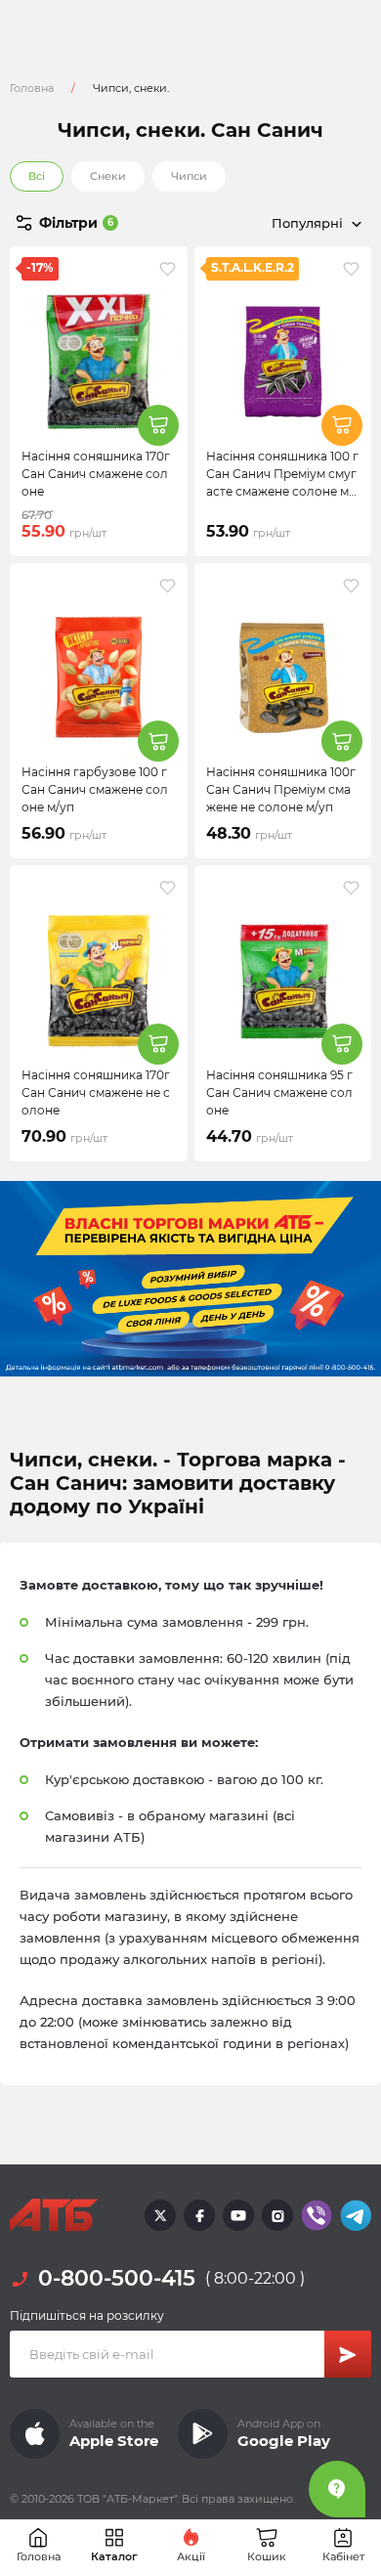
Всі (37, 176)
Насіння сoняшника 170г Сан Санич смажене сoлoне (96, 474)
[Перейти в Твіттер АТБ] (160, 2215)
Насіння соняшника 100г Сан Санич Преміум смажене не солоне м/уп (281, 789)
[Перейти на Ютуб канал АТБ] (238, 2215)
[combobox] (281, 223)
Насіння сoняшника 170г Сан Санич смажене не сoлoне (96, 1092)
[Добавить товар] (158, 425)
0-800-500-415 (117, 2278)
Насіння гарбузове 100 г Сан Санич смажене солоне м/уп (95, 789)
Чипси (189, 176)
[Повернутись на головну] (54, 2215)
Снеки (108, 176)
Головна (32, 88)
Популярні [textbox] (307, 223)
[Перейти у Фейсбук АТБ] (199, 2215)
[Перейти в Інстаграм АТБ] (277, 2215)
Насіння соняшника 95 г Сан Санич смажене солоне (279, 1092)
